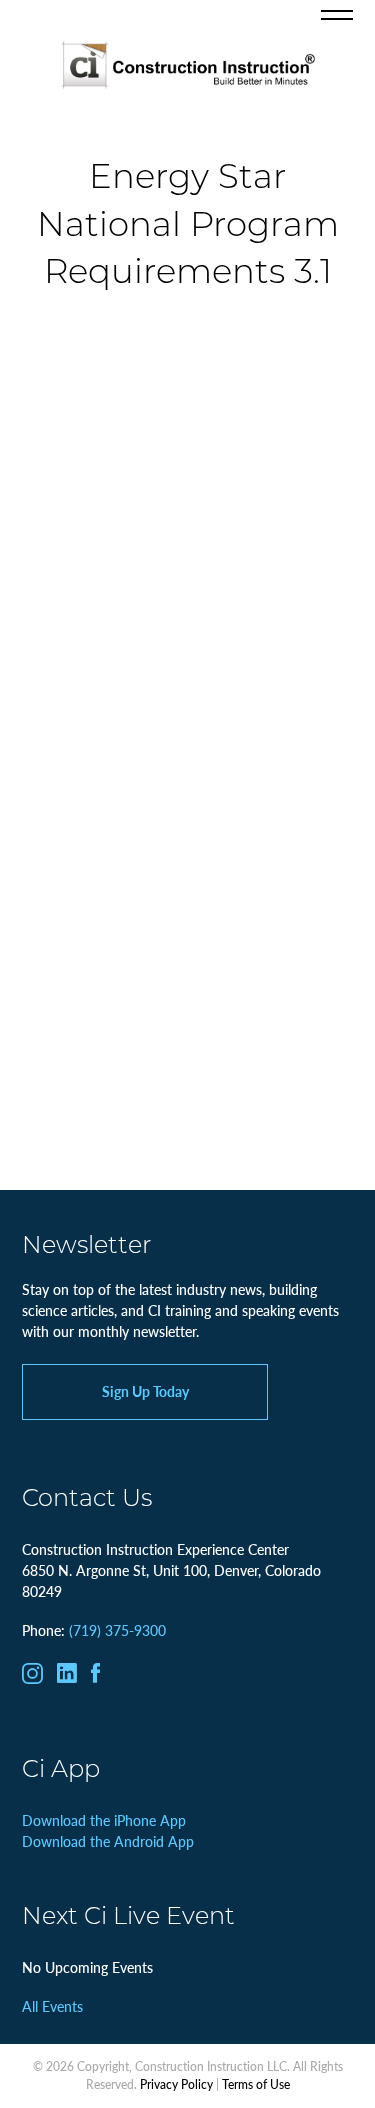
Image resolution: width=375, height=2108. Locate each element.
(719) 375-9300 (117, 1630)
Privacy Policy (176, 2084)
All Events (52, 2006)
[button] (337, 15)
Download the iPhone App (104, 1820)
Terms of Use (256, 2084)
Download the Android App (108, 1841)
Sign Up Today (145, 1391)
